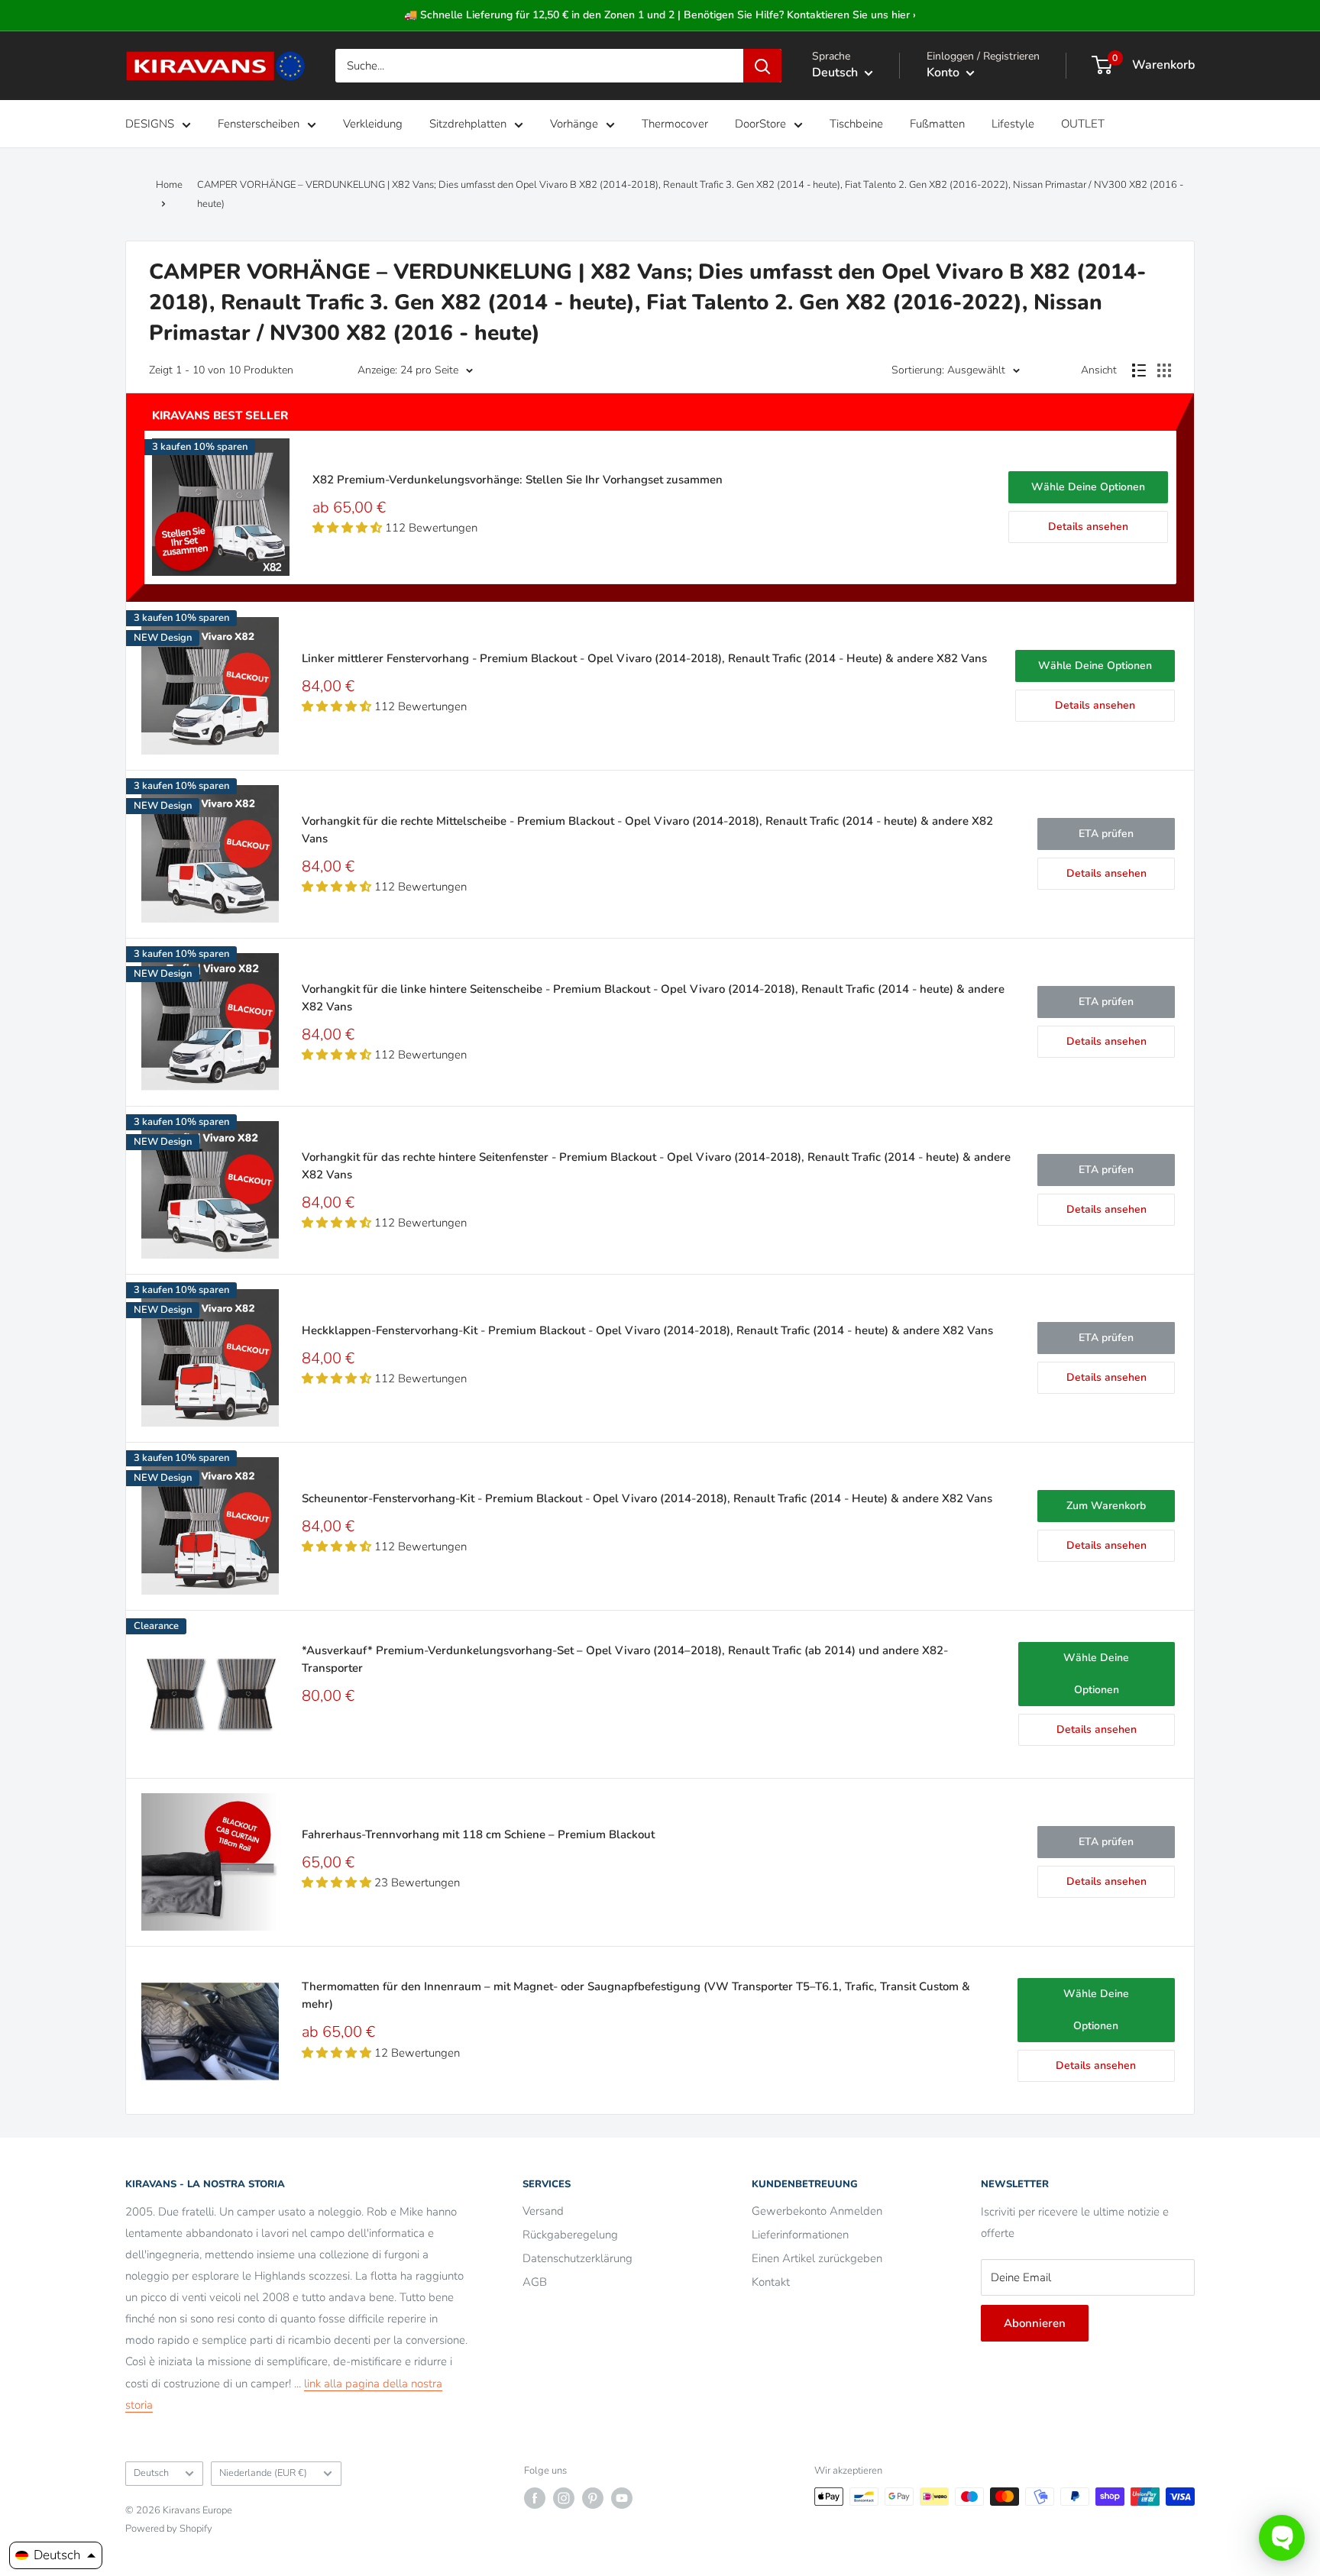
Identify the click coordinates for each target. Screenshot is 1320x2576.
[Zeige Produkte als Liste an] (1139, 370)
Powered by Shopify (169, 2529)
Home (169, 185)
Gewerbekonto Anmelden (817, 2211)
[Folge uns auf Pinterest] (593, 2498)
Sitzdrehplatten (468, 124)
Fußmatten (937, 124)
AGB (535, 2282)
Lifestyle (1013, 124)
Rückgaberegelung (570, 2235)
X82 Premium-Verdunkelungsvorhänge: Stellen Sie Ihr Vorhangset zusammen (518, 480)
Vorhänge (574, 124)
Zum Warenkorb (1106, 1506)
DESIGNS (150, 124)
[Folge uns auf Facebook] (535, 2498)
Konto (945, 73)
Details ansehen (1088, 527)
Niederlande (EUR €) (263, 2473)
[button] (56, 2555)
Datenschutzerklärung (577, 2258)
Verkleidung (373, 124)
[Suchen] (762, 66)
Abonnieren (1035, 2323)
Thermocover (675, 124)
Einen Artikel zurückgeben (817, 2258)
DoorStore (760, 124)
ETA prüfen (1106, 834)
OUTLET (1083, 124)
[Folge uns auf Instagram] (564, 2498)
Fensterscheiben (259, 124)
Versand (543, 2211)
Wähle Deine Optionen (1088, 487)
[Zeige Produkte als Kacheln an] (1164, 370)
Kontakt (771, 2282)
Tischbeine (856, 124)
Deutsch (151, 2473)
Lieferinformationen (800, 2235)
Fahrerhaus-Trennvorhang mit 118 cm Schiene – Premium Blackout (478, 1834)
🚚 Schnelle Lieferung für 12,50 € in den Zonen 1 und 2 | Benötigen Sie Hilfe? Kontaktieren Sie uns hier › (660, 15)
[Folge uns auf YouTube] (622, 2498)
